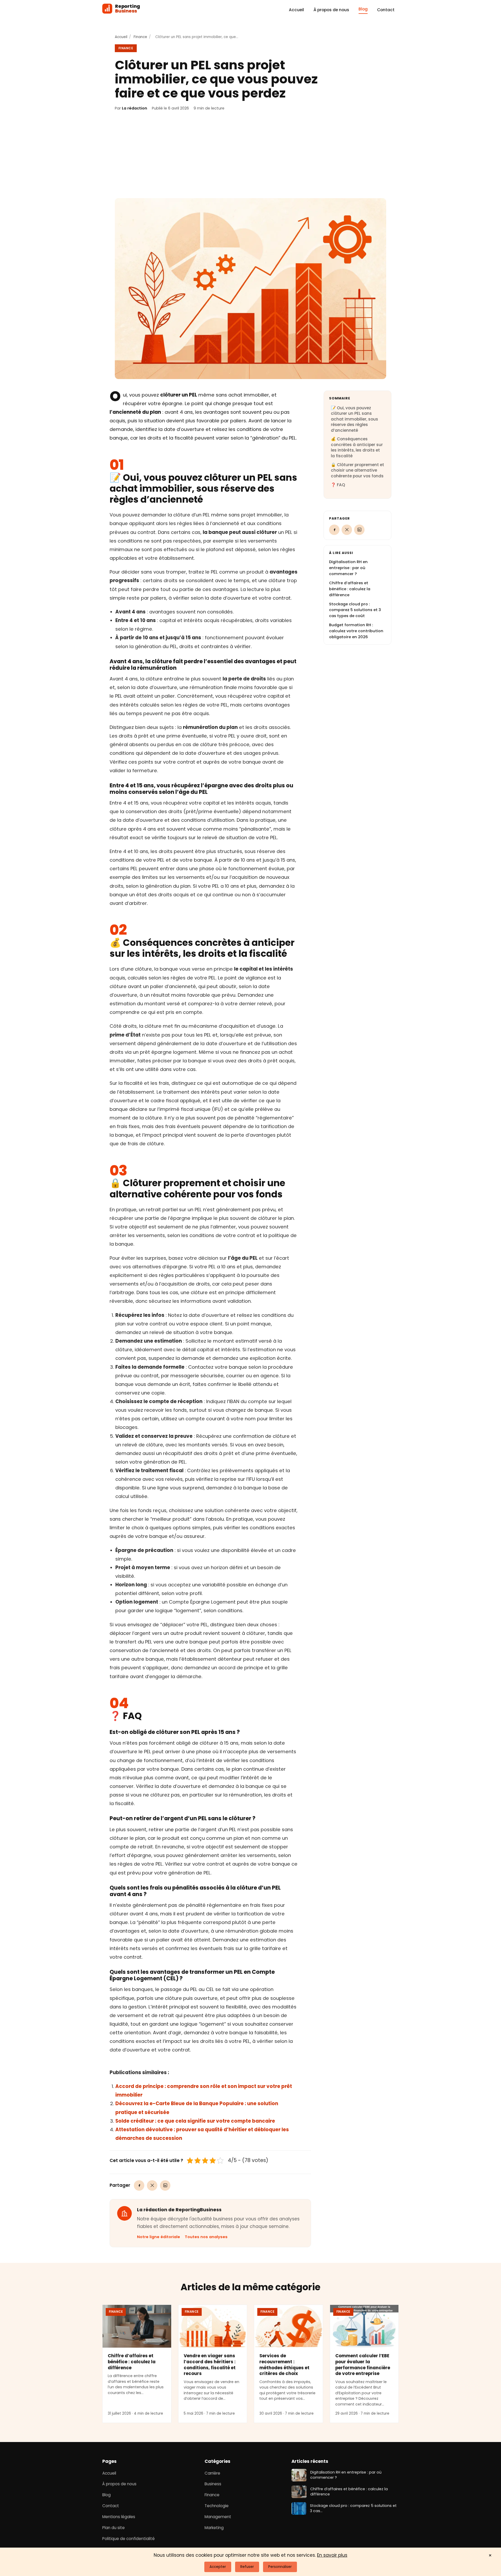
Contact (386, 10)
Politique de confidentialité (129, 2538)
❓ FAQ (338, 485)
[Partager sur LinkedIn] (165, 2185)
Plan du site (114, 2528)
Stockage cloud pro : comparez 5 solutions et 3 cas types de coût (355, 610)
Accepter (218, 2567)
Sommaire (340, 398)
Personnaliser (280, 2567)
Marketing (214, 2528)
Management (218, 2517)
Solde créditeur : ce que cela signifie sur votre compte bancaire (195, 2121)
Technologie (217, 2506)
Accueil (296, 10)
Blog (363, 9)
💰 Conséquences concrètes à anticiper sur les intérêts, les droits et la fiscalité (357, 447)
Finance (140, 37)
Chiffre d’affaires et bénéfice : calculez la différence (350, 589)
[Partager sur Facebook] (139, 2185)
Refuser (247, 2567)
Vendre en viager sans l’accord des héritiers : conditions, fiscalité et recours (210, 2365)
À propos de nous (331, 10)
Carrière (212, 2473)
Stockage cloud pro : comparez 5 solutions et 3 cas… (353, 2508)
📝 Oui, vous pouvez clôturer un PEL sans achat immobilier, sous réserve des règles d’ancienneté (354, 419)
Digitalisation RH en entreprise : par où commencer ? (348, 568)
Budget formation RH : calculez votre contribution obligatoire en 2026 (356, 631)
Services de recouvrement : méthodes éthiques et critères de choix (284, 2365)
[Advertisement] (250, 155)
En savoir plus (332, 2555)
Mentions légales (119, 2517)
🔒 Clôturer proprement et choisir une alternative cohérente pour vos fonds (357, 470)
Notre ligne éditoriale (159, 2237)
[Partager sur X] (152, 2185)
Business (213, 2484)
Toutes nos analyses (206, 2237)
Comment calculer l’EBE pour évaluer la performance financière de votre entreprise (363, 2365)
